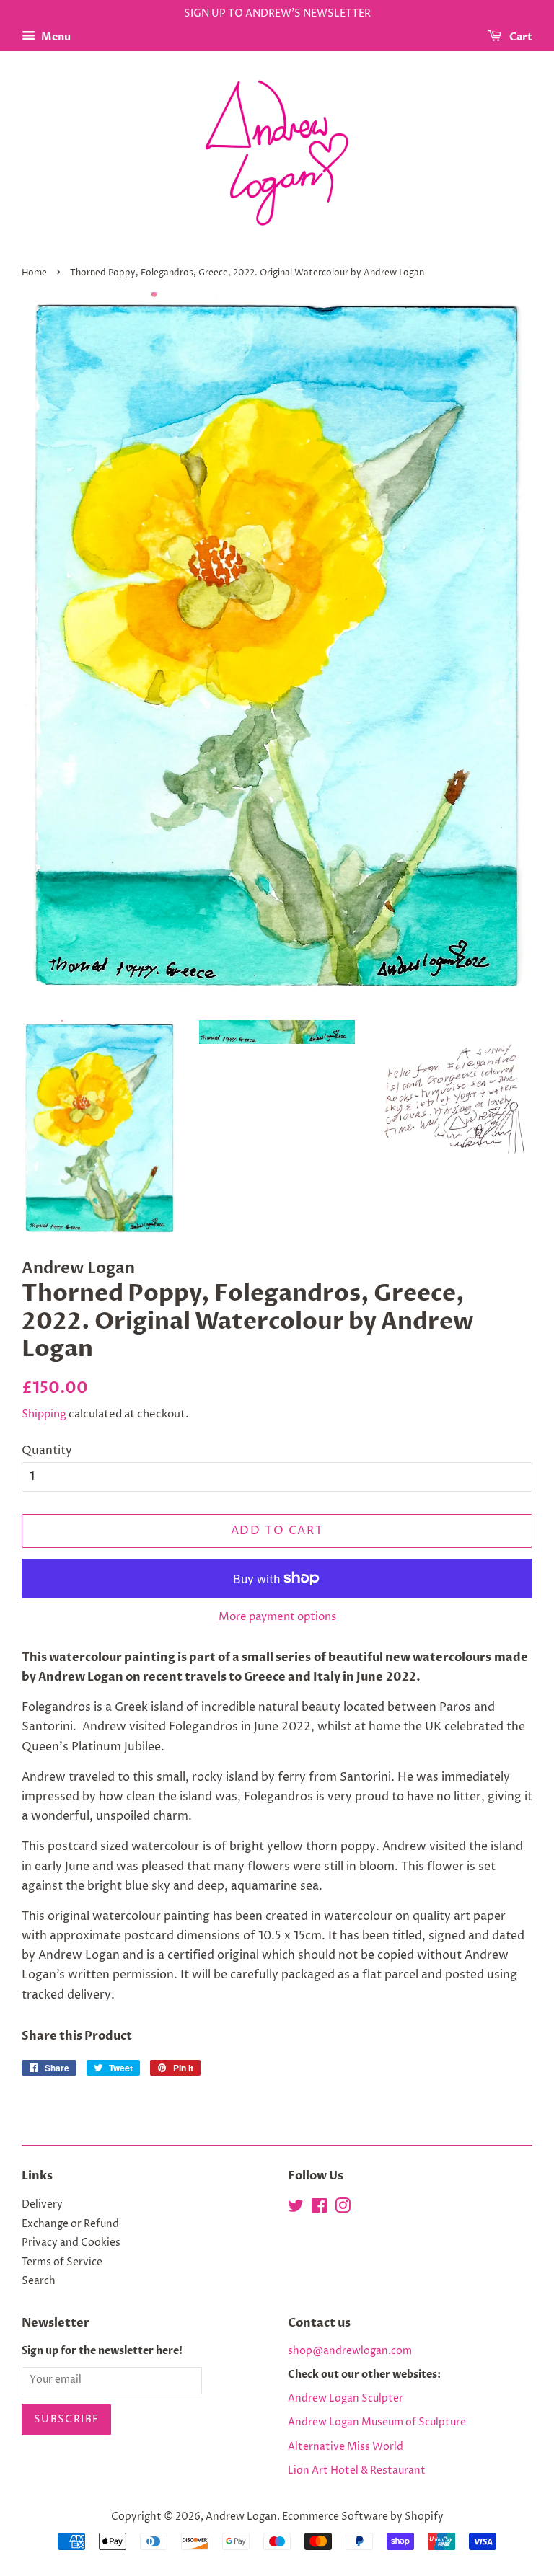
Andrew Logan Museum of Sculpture (377, 2422)
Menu (55, 37)
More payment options (277, 1617)
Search (39, 2281)
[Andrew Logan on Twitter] (296, 2209)
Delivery (42, 2205)
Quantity (47, 1451)
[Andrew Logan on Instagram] (343, 2209)
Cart (520, 37)
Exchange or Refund (70, 2224)
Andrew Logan (241, 2517)
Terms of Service (62, 2262)
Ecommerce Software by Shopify (363, 2517)
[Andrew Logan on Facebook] (319, 2209)
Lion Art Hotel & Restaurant (357, 2471)
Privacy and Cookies (71, 2243)
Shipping (44, 1414)
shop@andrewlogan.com (350, 2351)
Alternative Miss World (346, 2447)
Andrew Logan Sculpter (346, 2399)
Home (34, 273)
